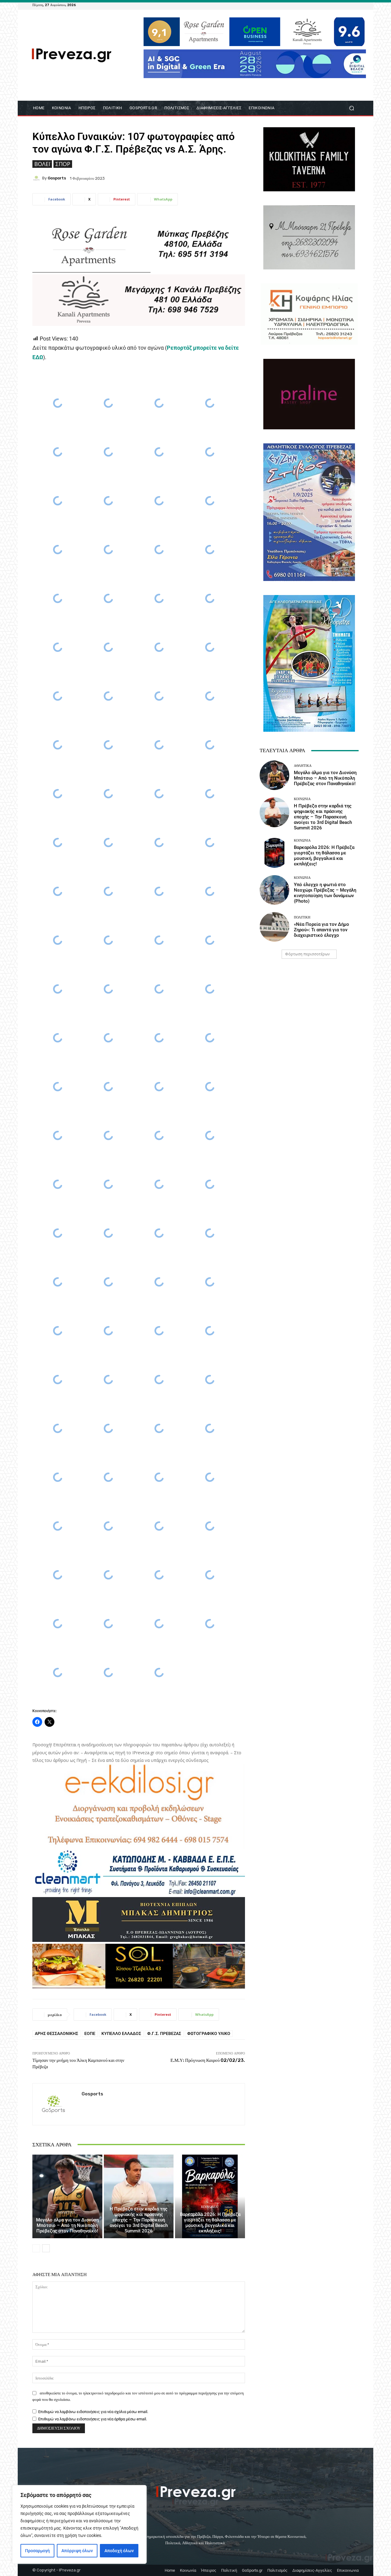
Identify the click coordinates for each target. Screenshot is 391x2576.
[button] (351, 108)
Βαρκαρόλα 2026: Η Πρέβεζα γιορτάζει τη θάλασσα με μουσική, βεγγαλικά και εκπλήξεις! (210, 2223)
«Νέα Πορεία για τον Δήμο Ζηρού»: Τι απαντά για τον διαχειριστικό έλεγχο (322, 930)
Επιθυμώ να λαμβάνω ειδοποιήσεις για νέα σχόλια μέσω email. (93, 2412)
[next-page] (46, 2248)
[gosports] (37, 178)
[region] (79, 2524)
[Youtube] (355, 5)
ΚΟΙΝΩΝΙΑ (138, 2201)
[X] (348, 5)
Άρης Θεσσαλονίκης (57, 2033)
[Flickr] (333, 5)
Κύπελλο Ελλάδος (121, 2033)
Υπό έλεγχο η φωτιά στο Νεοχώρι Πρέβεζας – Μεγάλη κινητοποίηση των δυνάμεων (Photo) (325, 893)
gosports (57, 178)
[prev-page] (36, 2248)
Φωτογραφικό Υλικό (209, 2033)
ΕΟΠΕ (90, 2033)
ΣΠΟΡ (63, 164)
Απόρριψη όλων (77, 2551)
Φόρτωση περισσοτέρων (307, 954)
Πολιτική (302, 917)
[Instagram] (340, 5)
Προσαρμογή (37, 2551)
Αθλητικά (67, 2212)
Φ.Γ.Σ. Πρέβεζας (164, 2033)
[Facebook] (326, 5)
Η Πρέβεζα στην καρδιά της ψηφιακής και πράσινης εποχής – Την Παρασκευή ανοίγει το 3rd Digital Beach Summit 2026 (139, 2220)
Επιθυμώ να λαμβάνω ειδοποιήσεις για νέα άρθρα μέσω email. (93, 2419)
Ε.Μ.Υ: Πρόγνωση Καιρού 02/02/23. (208, 2060)
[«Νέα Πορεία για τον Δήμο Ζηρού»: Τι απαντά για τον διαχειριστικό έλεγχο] (274, 927)
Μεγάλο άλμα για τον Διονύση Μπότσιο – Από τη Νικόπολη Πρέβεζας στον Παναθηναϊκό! (67, 2225)
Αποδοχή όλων (119, 2551)
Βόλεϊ (42, 164)
